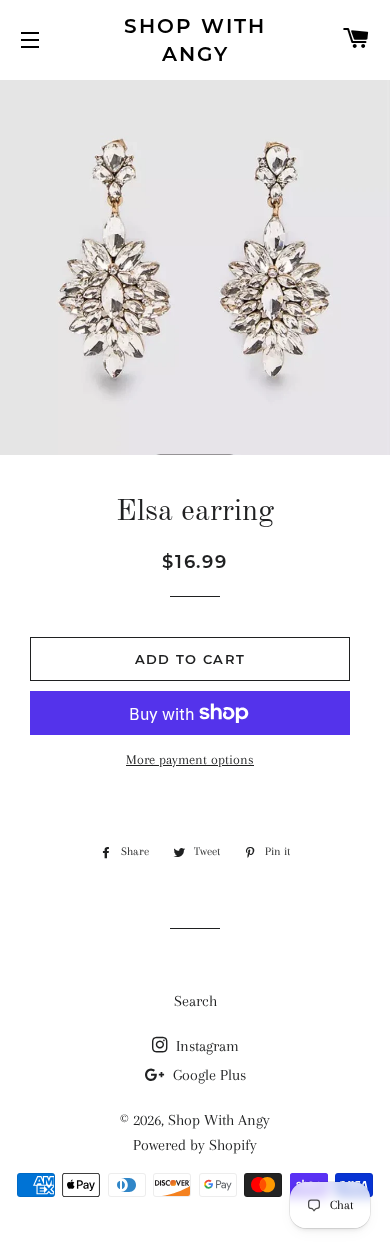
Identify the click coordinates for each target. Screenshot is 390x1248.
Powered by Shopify (195, 1145)
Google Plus (207, 1075)
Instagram (205, 1046)
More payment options (190, 759)
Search (195, 1001)
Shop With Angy (195, 40)
